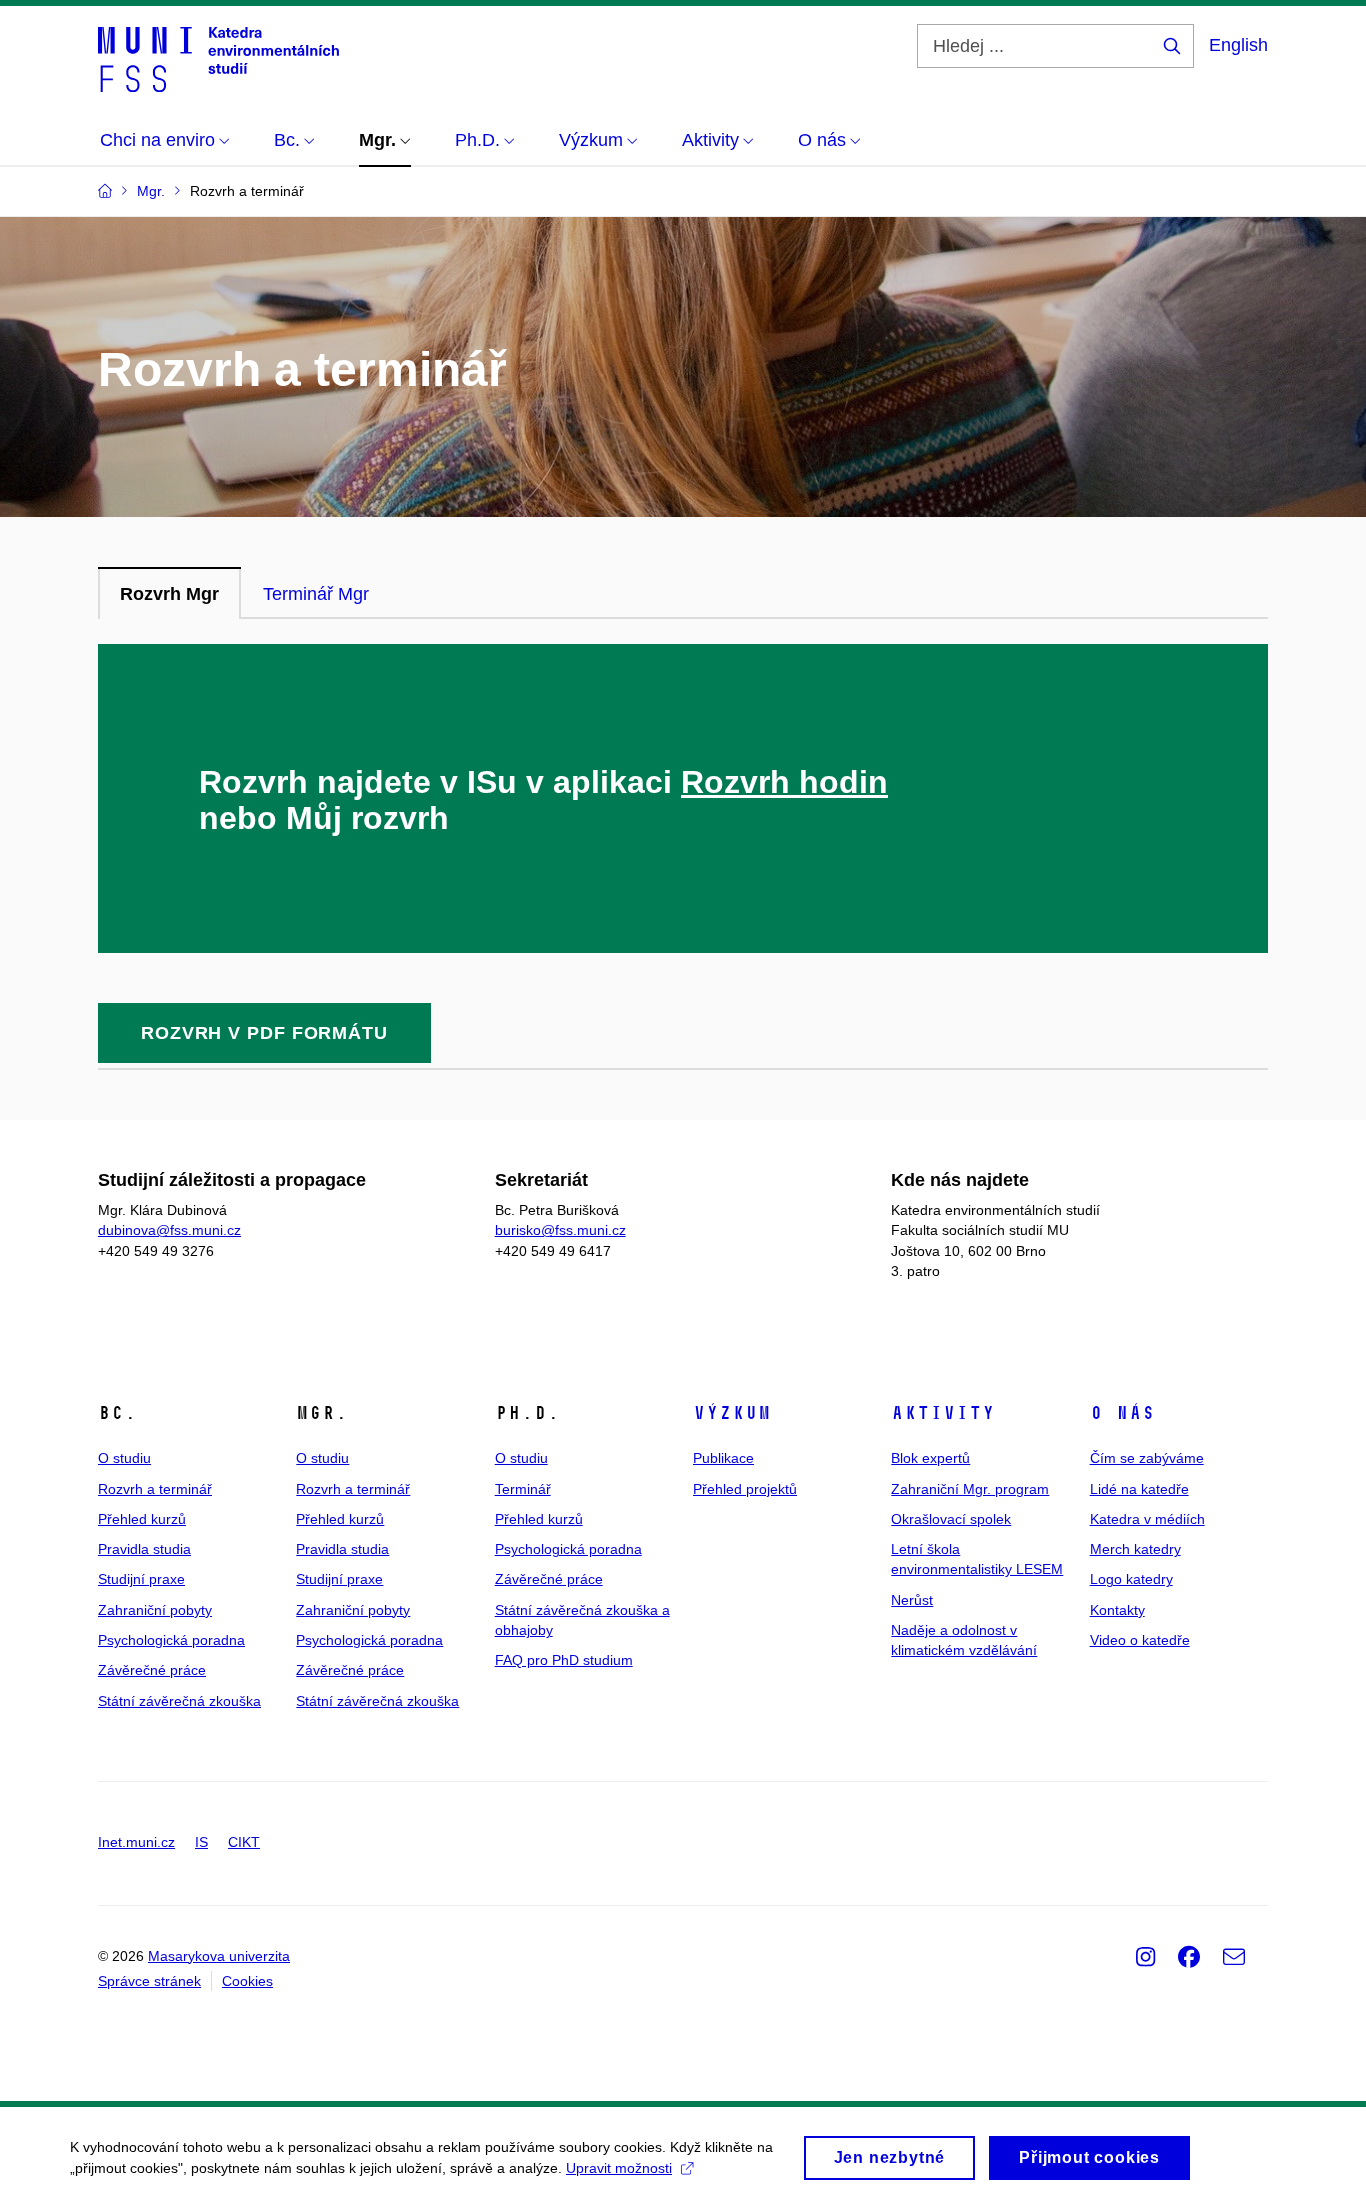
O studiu (124, 1458)
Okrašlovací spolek (951, 1519)
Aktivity (943, 1413)
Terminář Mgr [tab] (316, 594)
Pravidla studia (144, 1549)
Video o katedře (1140, 1640)
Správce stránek (149, 1981)
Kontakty (1117, 1610)
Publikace (723, 1458)
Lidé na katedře (1139, 1489)
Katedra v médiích (1147, 1519)
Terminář (523, 1489)
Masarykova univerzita (219, 1956)
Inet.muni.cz (136, 1842)
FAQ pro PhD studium (564, 1660)
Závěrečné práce (152, 1670)
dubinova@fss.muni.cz (169, 1230)
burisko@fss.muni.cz (560, 1230)
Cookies (247, 1981)
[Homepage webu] (218, 58)
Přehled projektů (745, 1489)
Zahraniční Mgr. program (970, 1489)
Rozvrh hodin (784, 782)
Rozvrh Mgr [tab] (169, 594)
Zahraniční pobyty (155, 1610)
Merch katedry (1135, 1549)
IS (201, 1842)
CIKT (244, 1842)
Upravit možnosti (619, 2168)
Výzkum (732, 1413)
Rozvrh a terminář (155, 1489)
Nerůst (912, 1600)
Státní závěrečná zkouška (179, 1701)
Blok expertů (930, 1458)
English (1238, 45)
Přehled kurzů (142, 1519)
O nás (1122, 1413)
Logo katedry (1131, 1579)
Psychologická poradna (171, 1640)
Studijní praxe (141, 1579)
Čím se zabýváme (1147, 1458)
